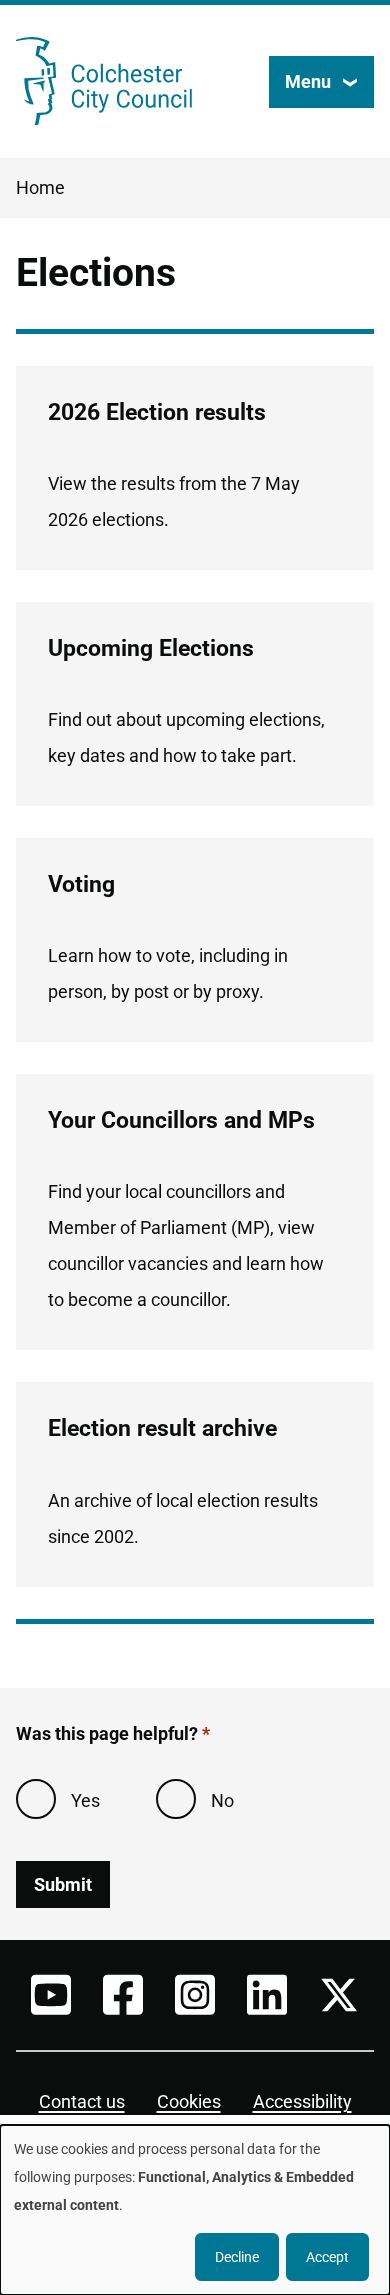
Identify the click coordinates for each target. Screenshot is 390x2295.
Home (40, 187)
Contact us (82, 2101)
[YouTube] (51, 1995)
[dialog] (195, 2210)
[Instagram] (195, 1995)
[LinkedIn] (267, 1995)
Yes (85, 1800)
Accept (327, 2257)
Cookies (189, 2101)
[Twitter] (339, 1995)
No (222, 1800)
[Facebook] (123, 1995)
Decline (237, 2257)
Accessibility (302, 2101)
